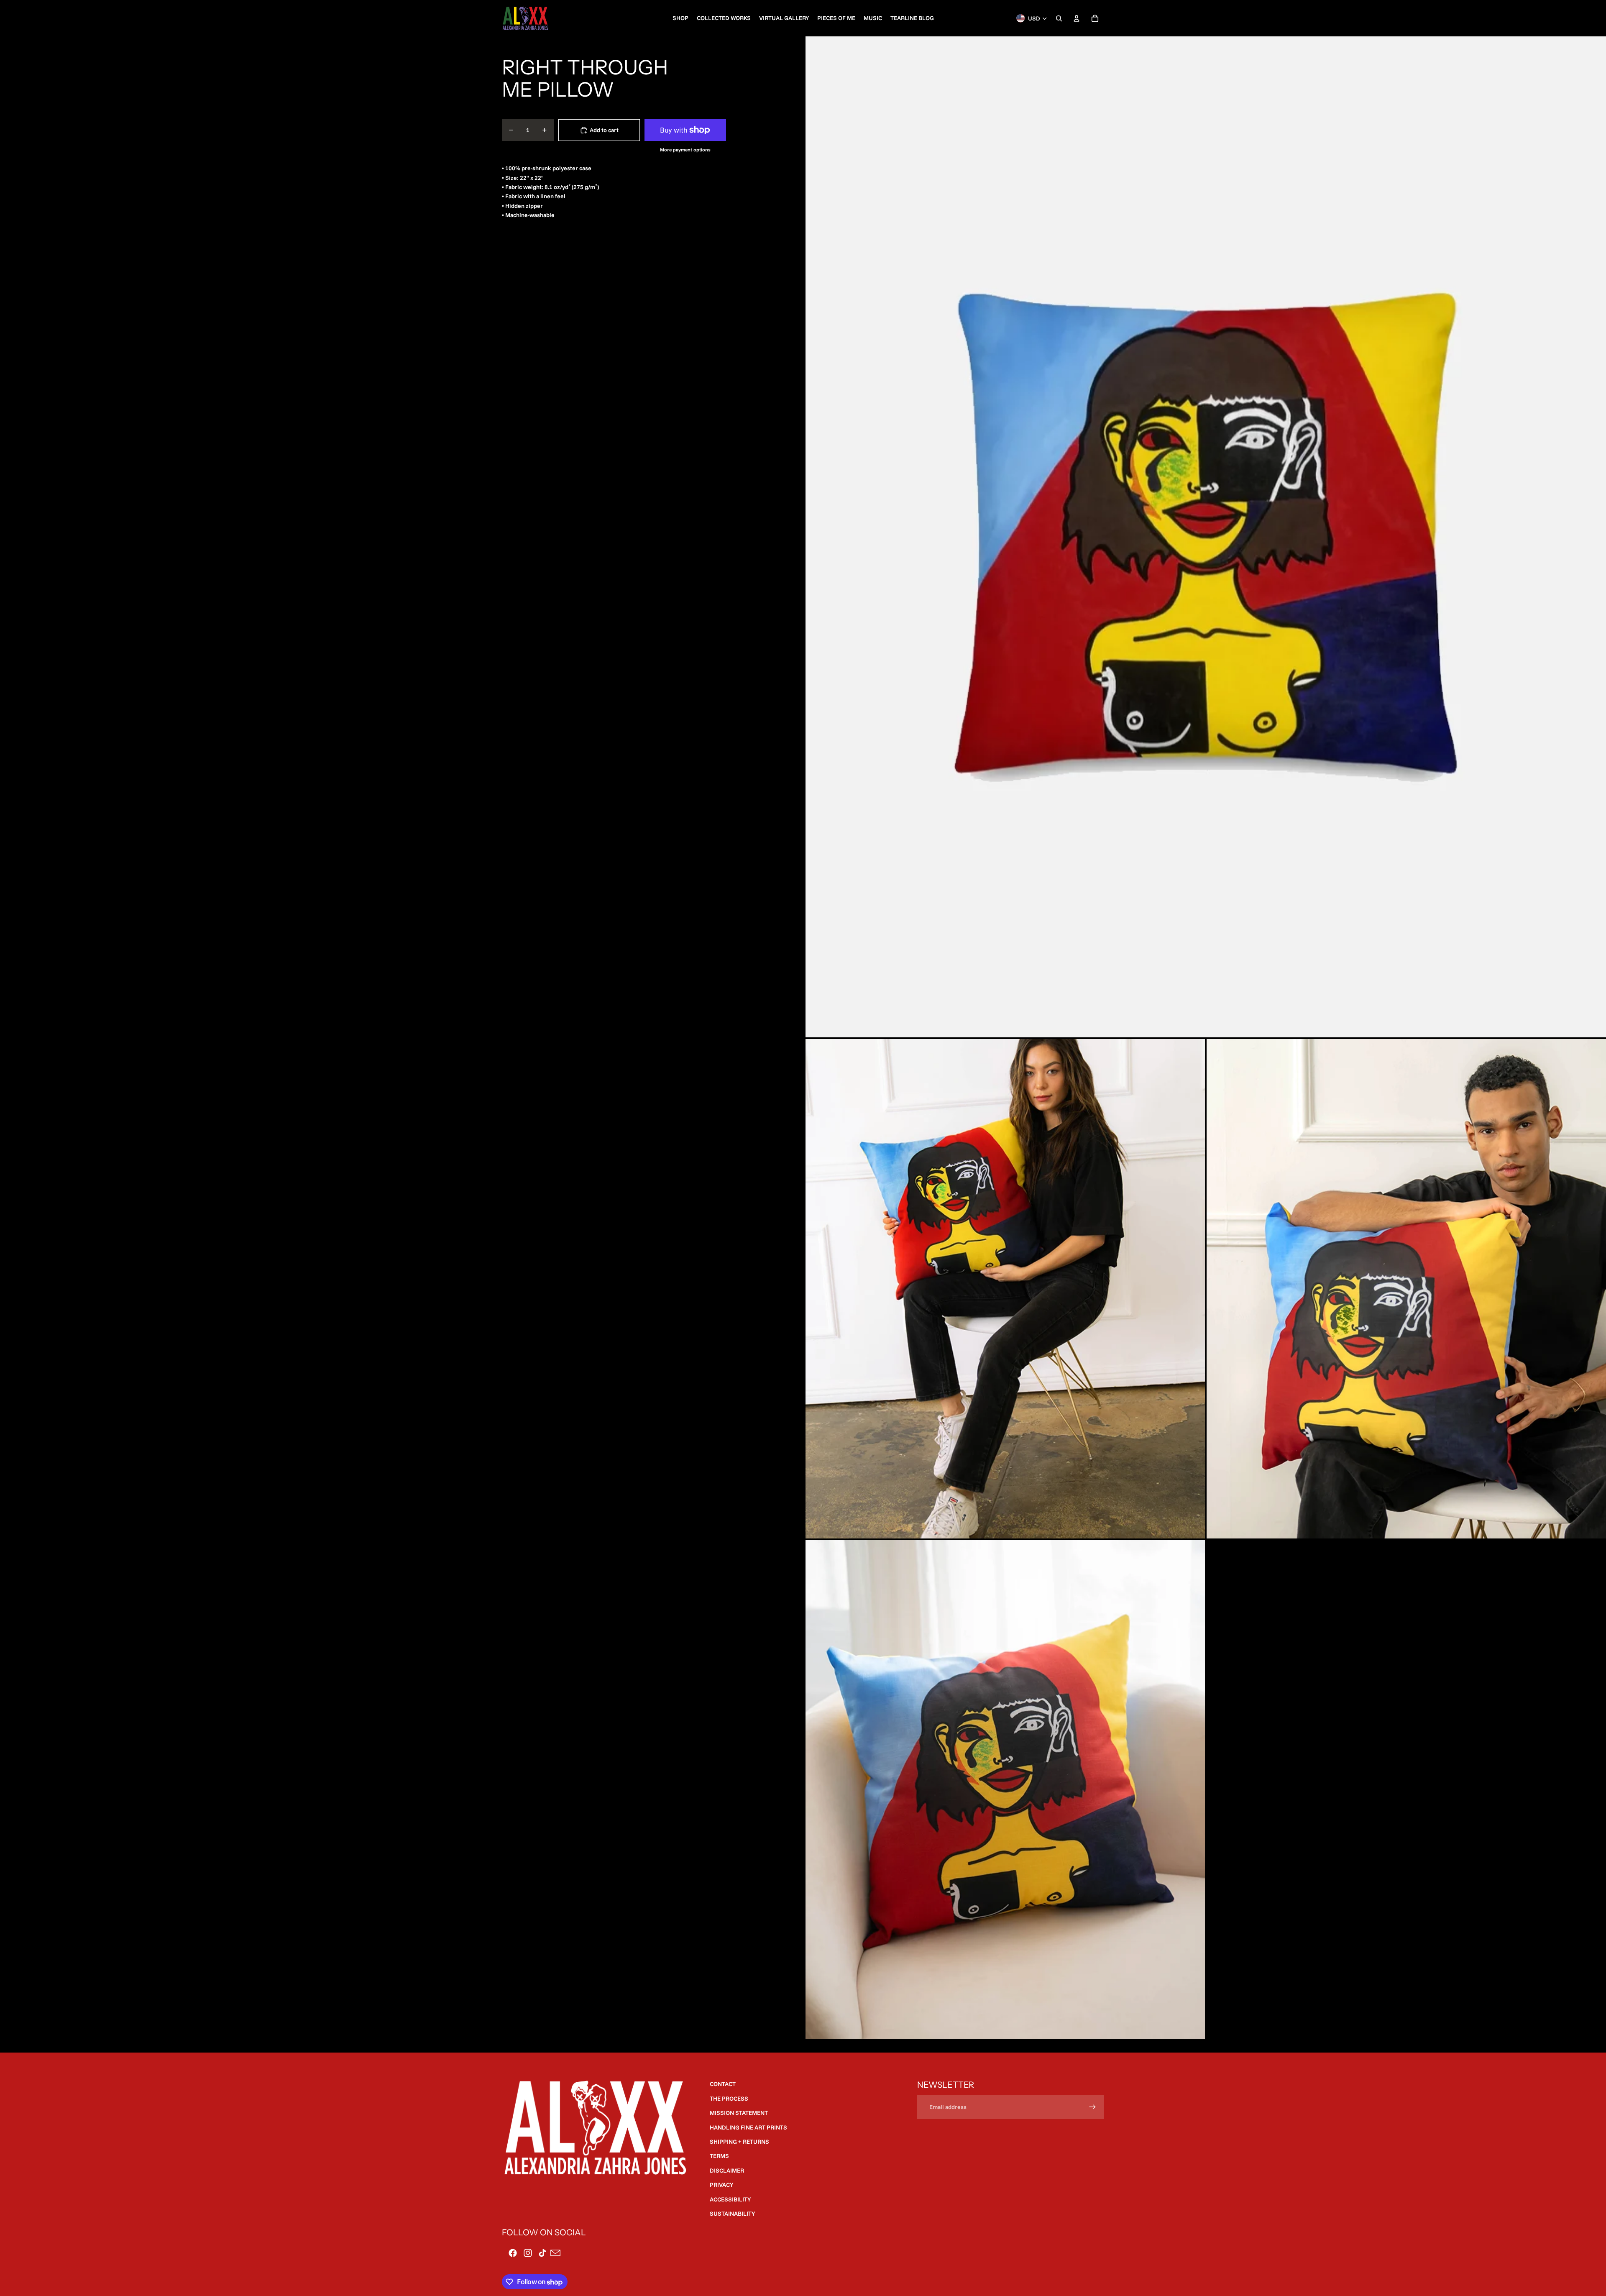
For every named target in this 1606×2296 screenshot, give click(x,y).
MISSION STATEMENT (739, 2113)
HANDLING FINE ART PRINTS (748, 2127)
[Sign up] (1092, 2107)
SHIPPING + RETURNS (739, 2142)
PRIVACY (721, 2185)
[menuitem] (680, 18)
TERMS (719, 2156)
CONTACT (723, 2084)
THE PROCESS (729, 2099)
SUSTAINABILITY (732, 2214)
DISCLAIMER (727, 2171)
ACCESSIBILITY (730, 2199)
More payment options (685, 150)
